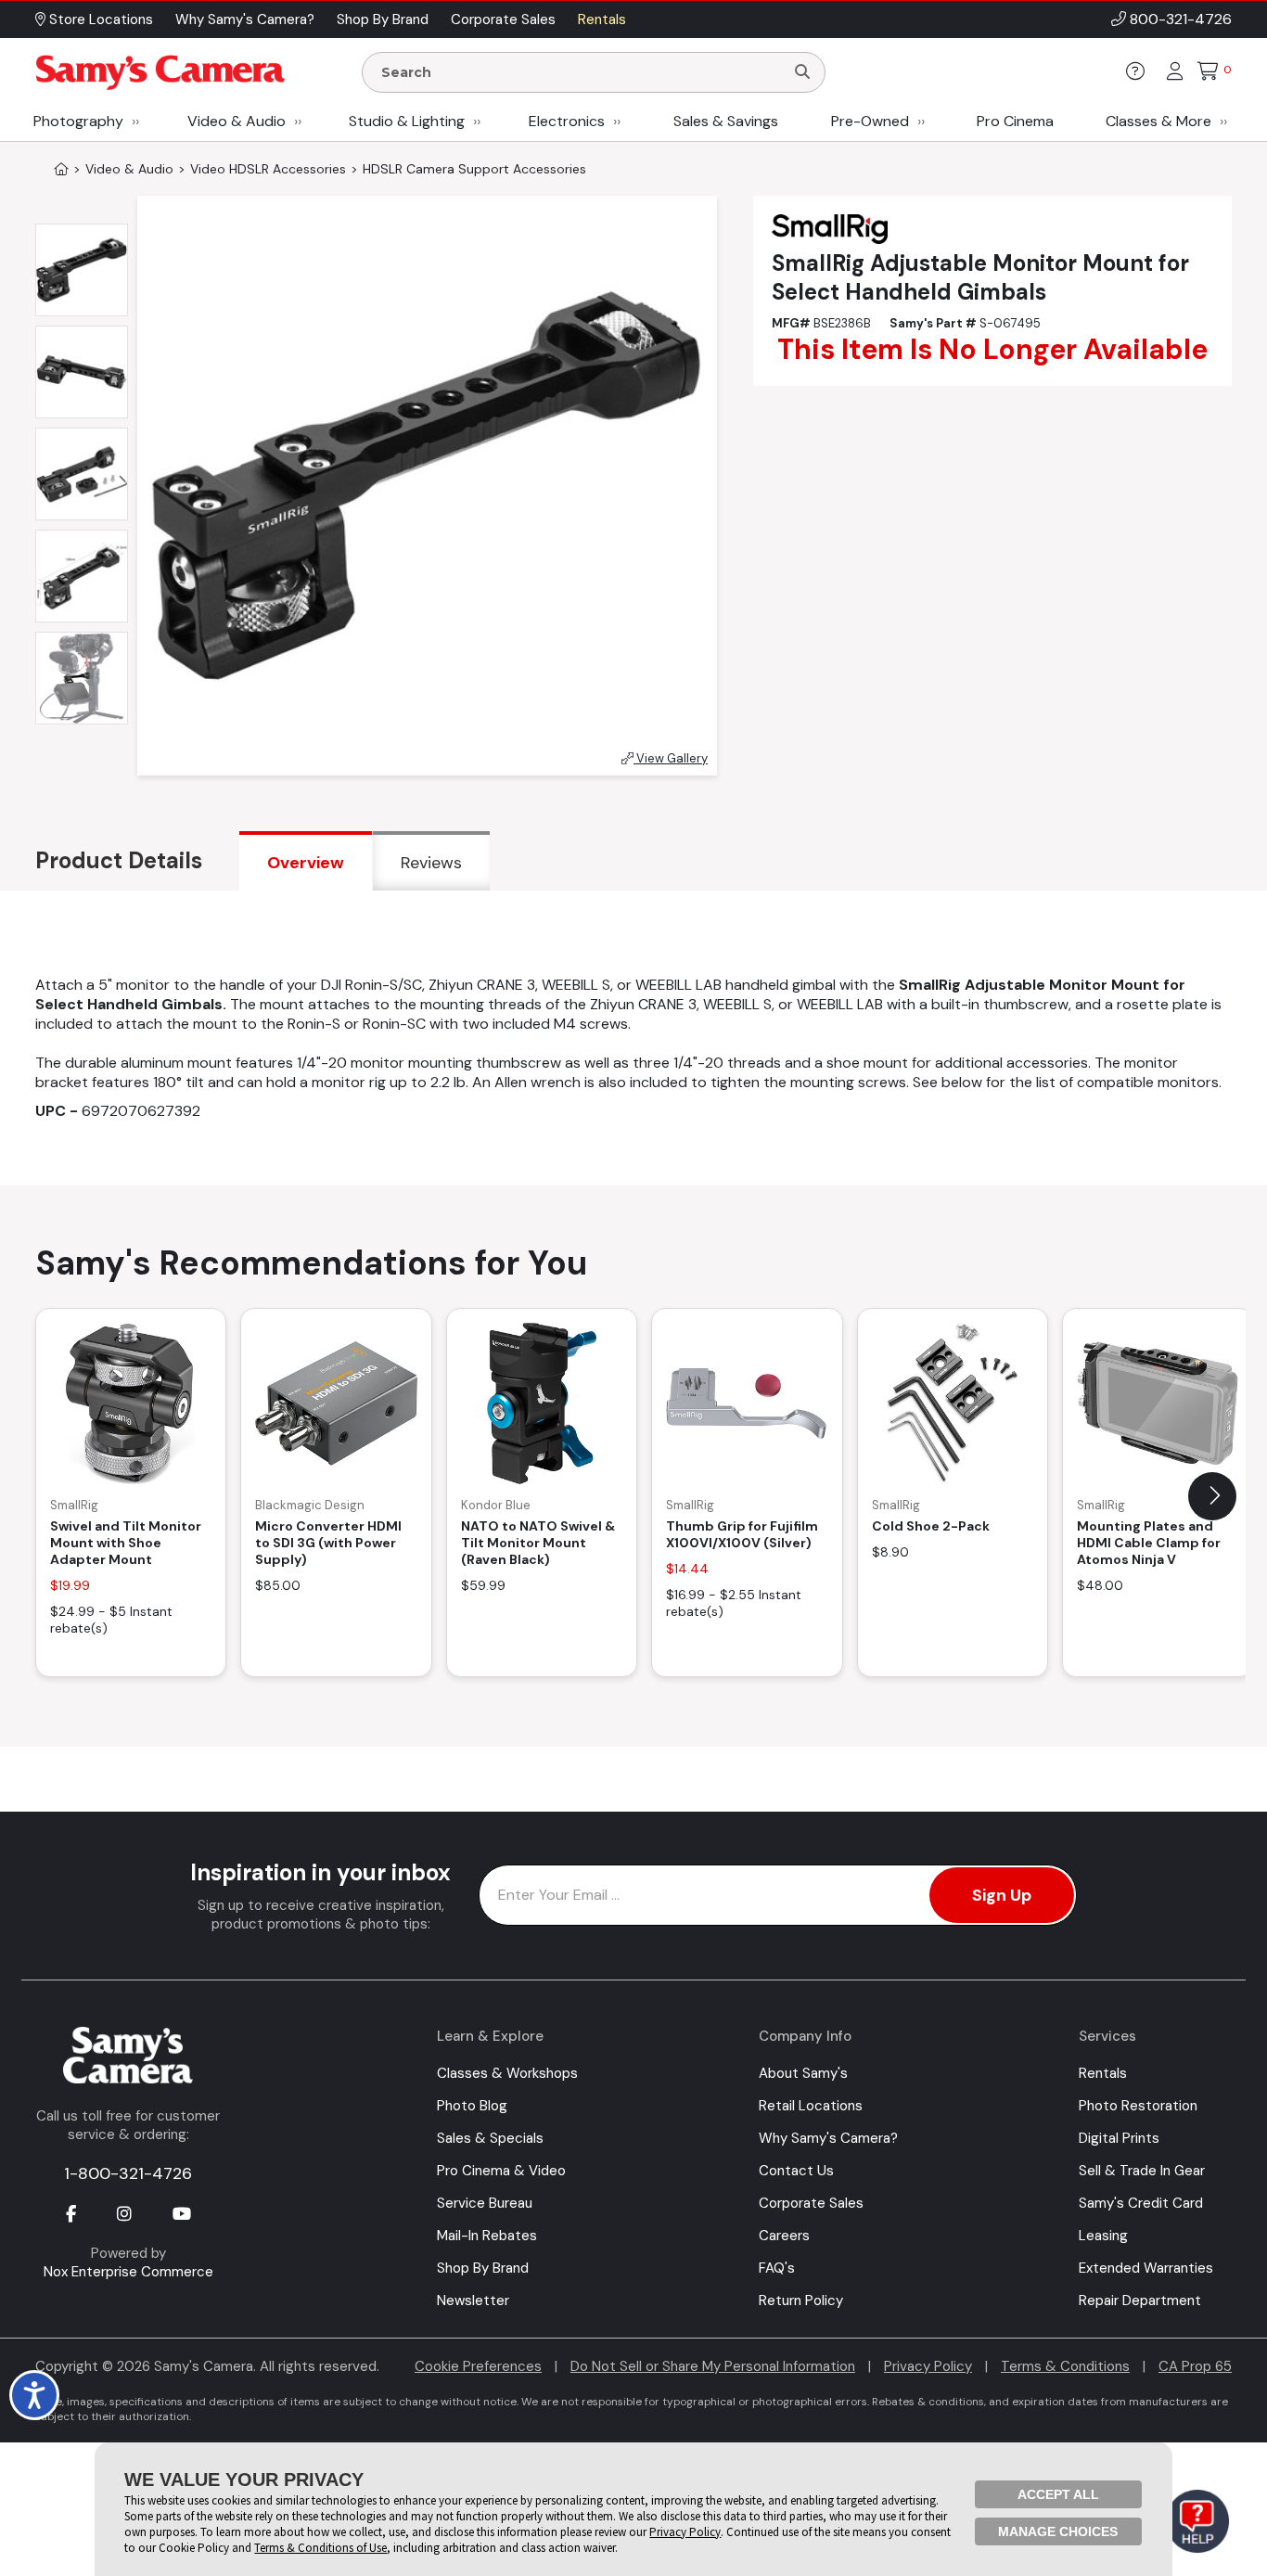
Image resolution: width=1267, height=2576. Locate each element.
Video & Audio (237, 121)
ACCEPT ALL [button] (1058, 2494)
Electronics (567, 121)
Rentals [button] (602, 19)
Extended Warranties (1146, 2268)
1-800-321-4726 (128, 2173)
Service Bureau (485, 2203)
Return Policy (801, 2300)
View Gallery (671, 758)
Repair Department (1140, 2300)
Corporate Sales (811, 2203)
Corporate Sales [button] (503, 19)
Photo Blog (472, 2106)
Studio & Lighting (407, 121)
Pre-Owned (870, 121)
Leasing (1103, 2236)
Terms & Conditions (1065, 2366)
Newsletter (473, 2300)
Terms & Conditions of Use (320, 2548)
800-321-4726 (1181, 19)
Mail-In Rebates (487, 2236)
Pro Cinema (1015, 121)
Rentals (1103, 2073)
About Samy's (803, 2073)
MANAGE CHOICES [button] (1058, 2531)
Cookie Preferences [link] (478, 2366)
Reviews (431, 863)
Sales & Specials (490, 2138)
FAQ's (777, 2268)
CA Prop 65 (1195, 2366)
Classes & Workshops (507, 2073)
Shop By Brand (483, 2268)
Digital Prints (1119, 2138)
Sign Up (1002, 1895)
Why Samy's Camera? (828, 2138)
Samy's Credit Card (1141, 2203)
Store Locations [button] (99, 19)
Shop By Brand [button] (383, 19)
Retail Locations (811, 2106)
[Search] (802, 72)
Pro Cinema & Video (501, 2171)
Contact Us (796, 2171)
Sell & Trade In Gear (1142, 2171)
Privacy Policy (928, 2366)
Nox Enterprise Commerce (128, 2272)
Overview (306, 863)
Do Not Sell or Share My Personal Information (713, 2366)
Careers (784, 2236)
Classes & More (1158, 121)
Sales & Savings (726, 121)
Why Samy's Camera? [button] (245, 19)
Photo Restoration (1138, 2106)
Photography (78, 121)
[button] (1212, 1496)
